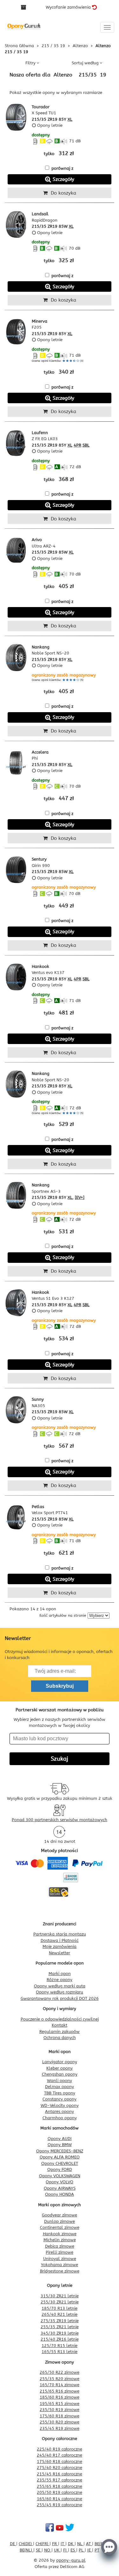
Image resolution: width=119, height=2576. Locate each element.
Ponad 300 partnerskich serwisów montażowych (60, 1820)
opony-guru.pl (71, 2560)
